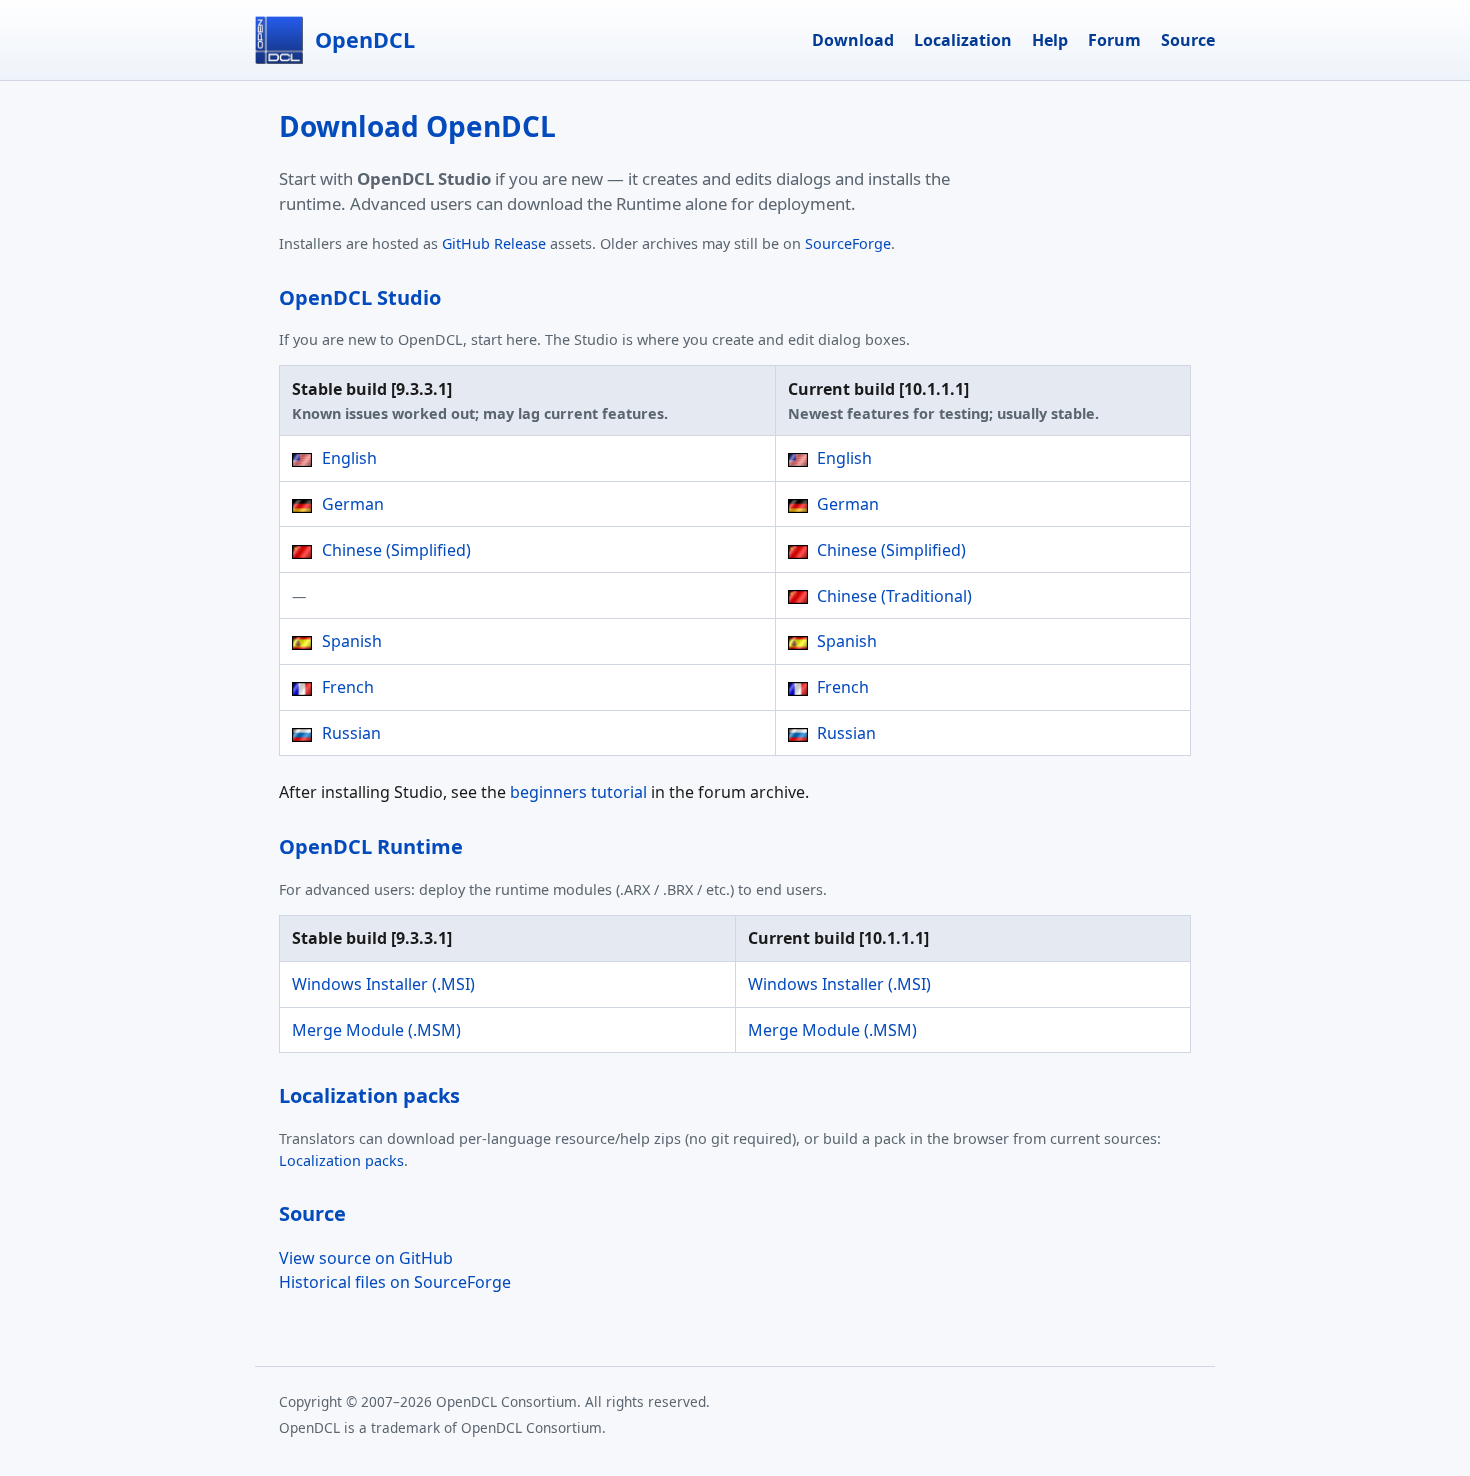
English (347, 458)
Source (1188, 40)
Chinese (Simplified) (394, 550)
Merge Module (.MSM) (376, 1030)
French (346, 687)
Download (853, 40)
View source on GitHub (366, 1258)
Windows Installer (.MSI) (383, 984)
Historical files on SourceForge (395, 1282)
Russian (349, 733)
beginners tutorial (578, 792)
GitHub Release (494, 243)
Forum (1114, 40)
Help (1050, 40)
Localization (963, 40)
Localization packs (341, 1160)
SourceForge (848, 243)
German (351, 504)
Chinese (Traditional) (892, 596)
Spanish (350, 641)
